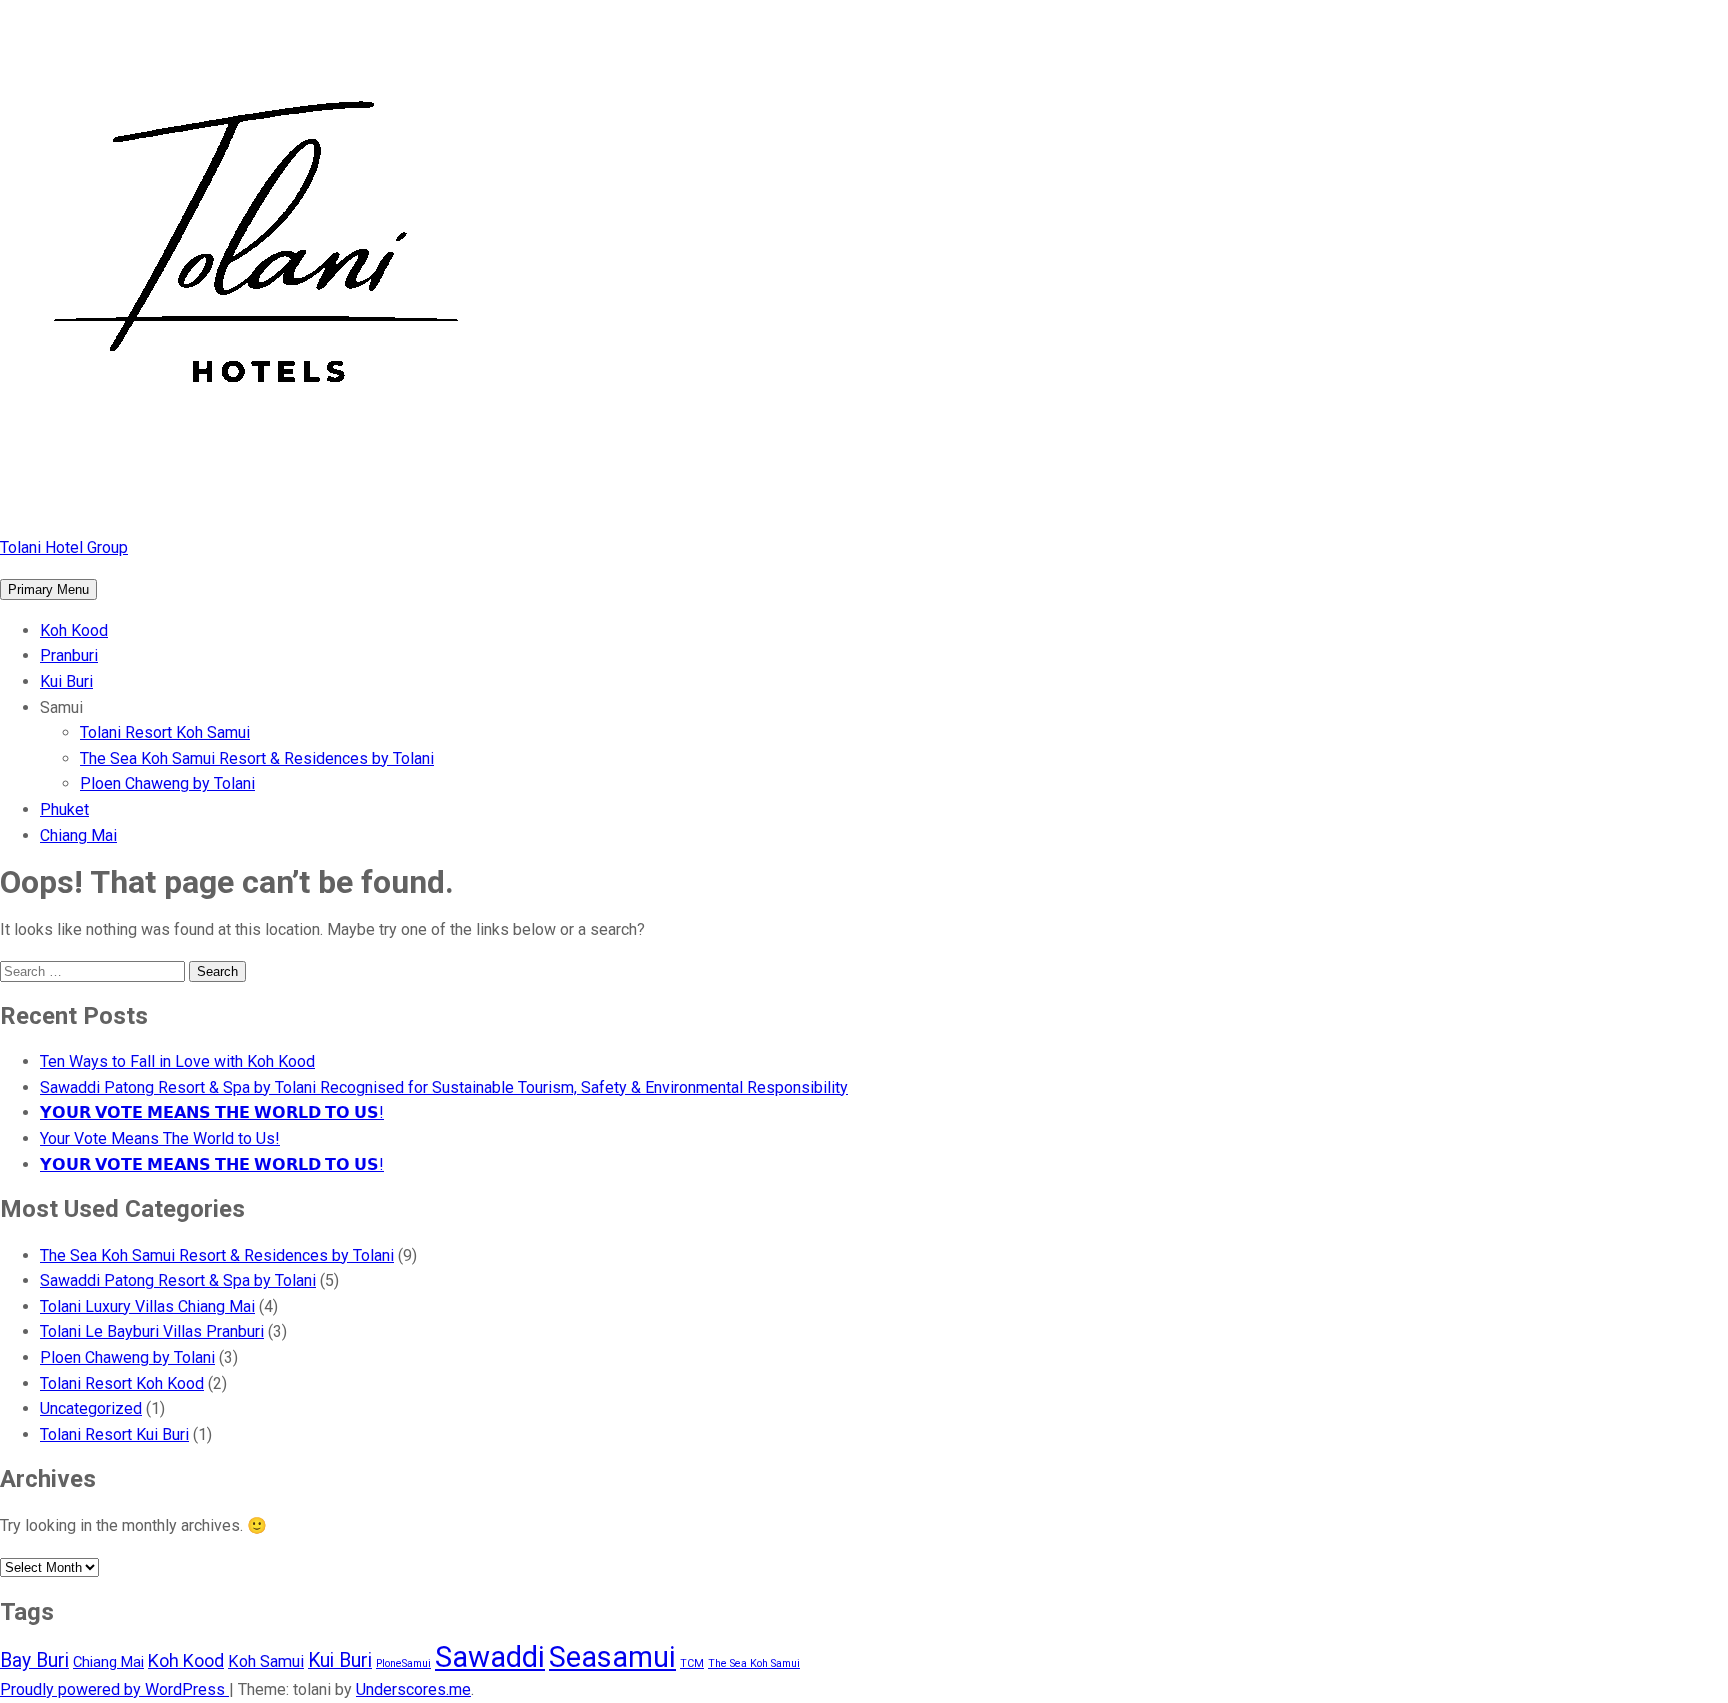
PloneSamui (403, 1663)
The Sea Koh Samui (754, 1663)
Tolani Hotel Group (64, 547)
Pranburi (69, 655)
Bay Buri (34, 1660)
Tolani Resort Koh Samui (165, 732)
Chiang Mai (78, 835)
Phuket (64, 809)
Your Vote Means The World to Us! (160, 1138)
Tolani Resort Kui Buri (114, 1434)
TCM (692, 1663)
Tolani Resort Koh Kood (122, 1383)
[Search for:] (94, 970)
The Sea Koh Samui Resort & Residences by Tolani (257, 758)
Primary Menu (48, 589)
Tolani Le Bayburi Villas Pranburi (152, 1331)
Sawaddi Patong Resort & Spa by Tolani (178, 1280)
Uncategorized (91, 1408)
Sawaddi (490, 1657)
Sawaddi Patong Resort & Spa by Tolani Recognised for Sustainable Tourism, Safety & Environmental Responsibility (444, 1087)
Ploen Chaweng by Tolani (167, 783)
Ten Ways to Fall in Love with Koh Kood (177, 1061)
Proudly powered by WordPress (114, 1689)
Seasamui (612, 1657)
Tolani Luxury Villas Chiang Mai (147, 1306)
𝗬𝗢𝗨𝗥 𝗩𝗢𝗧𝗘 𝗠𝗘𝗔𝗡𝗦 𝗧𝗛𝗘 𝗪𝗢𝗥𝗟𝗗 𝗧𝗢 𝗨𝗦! (212, 1112)
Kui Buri (66, 681)
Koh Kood (74, 630)
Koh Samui (266, 1661)
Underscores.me (413, 1689)
